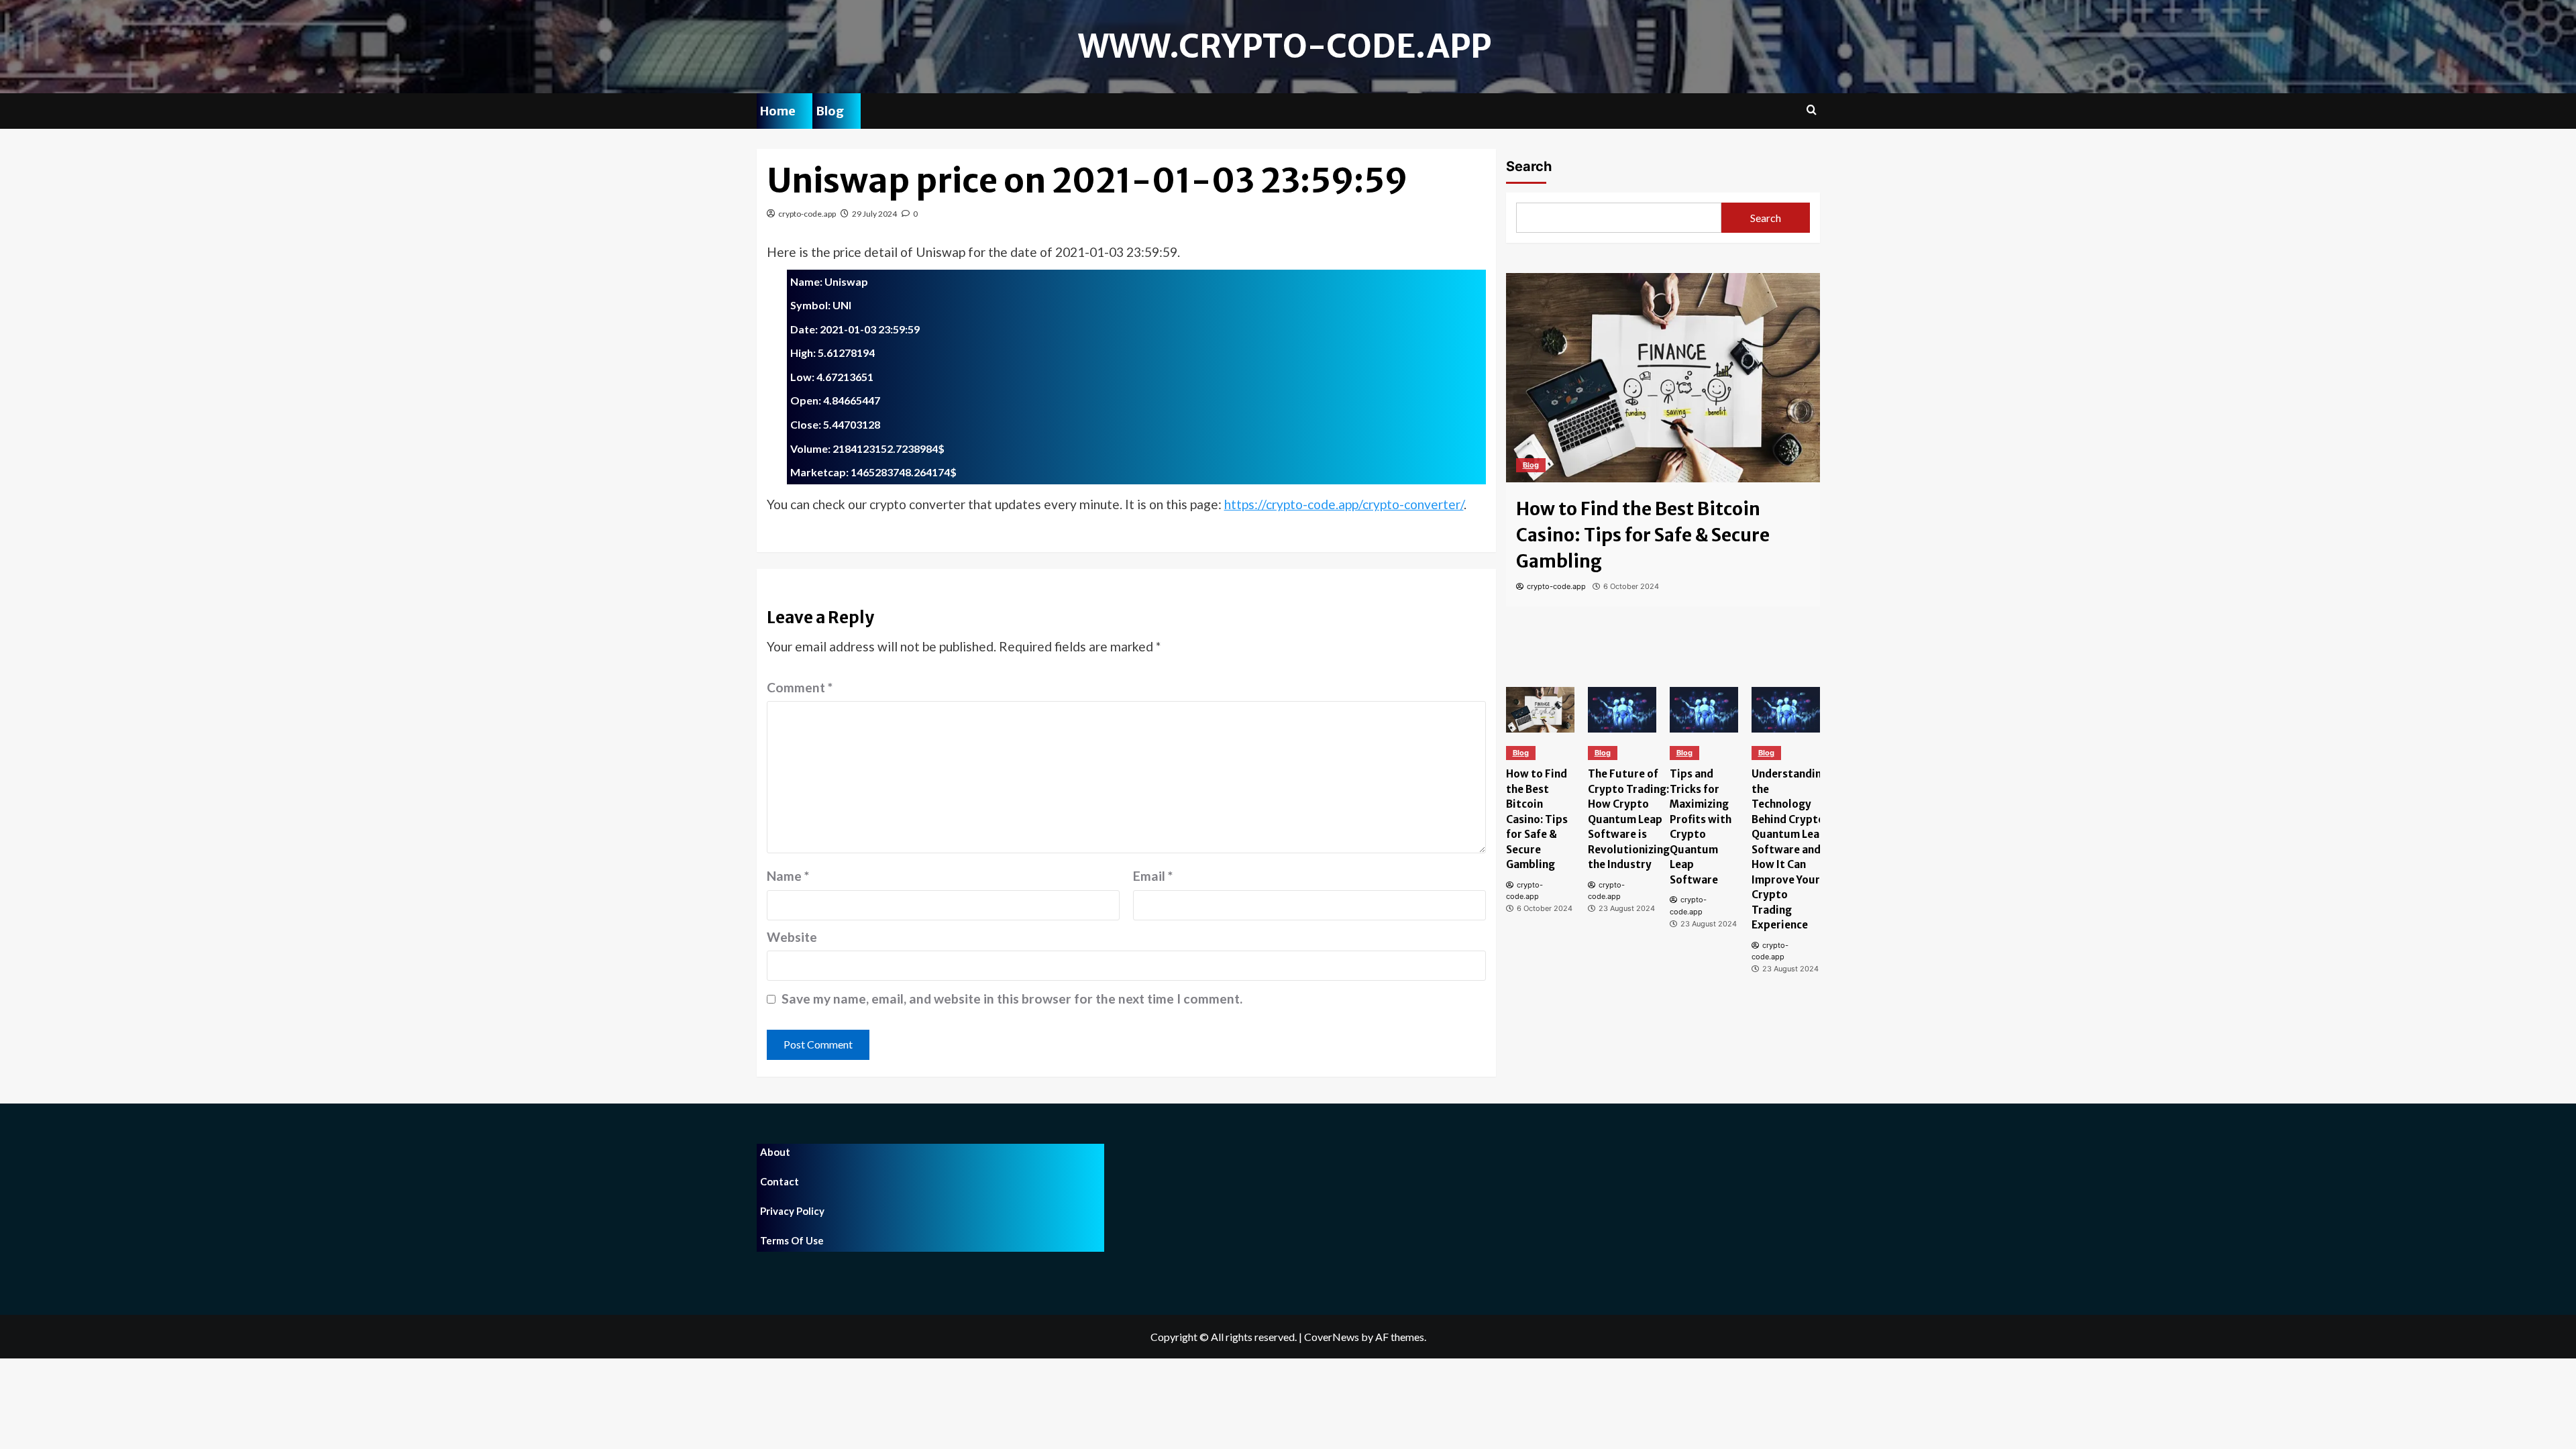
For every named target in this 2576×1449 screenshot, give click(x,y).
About (775, 1152)
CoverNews (1332, 1337)
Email (1153, 876)
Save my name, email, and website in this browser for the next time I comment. (1012, 999)
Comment (800, 687)
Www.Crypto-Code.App (1285, 46)
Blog (830, 111)
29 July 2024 (874, 214)
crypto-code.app (807, 214)
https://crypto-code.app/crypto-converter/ (1344, 504)
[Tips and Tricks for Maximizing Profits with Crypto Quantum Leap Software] (1704, 710)
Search (1529, 166)
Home (778, 111)
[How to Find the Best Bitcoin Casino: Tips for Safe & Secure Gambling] (1663, 378)
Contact (780, 1181)
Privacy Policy (792, 1211)
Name (788, 876)
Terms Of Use (792, 1240)
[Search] (1812, 110)
